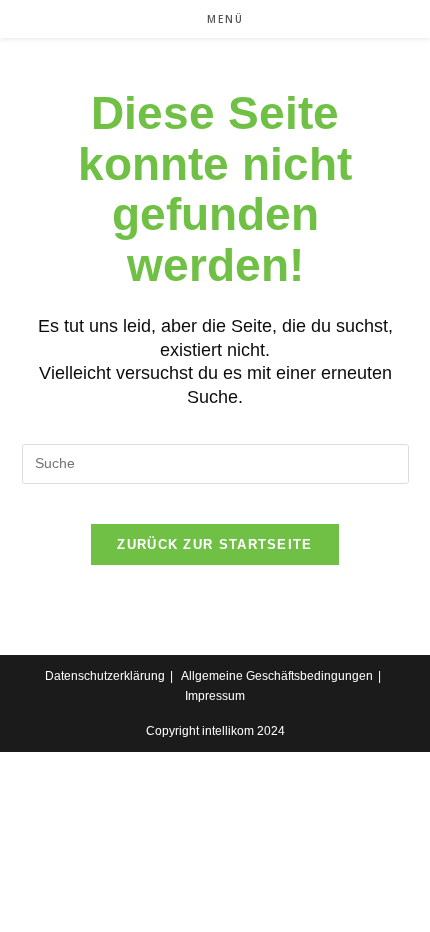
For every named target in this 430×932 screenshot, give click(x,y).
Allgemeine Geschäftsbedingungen (277, 676)
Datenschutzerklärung (105, 676)
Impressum (215, 696)
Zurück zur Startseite (214, 544)
